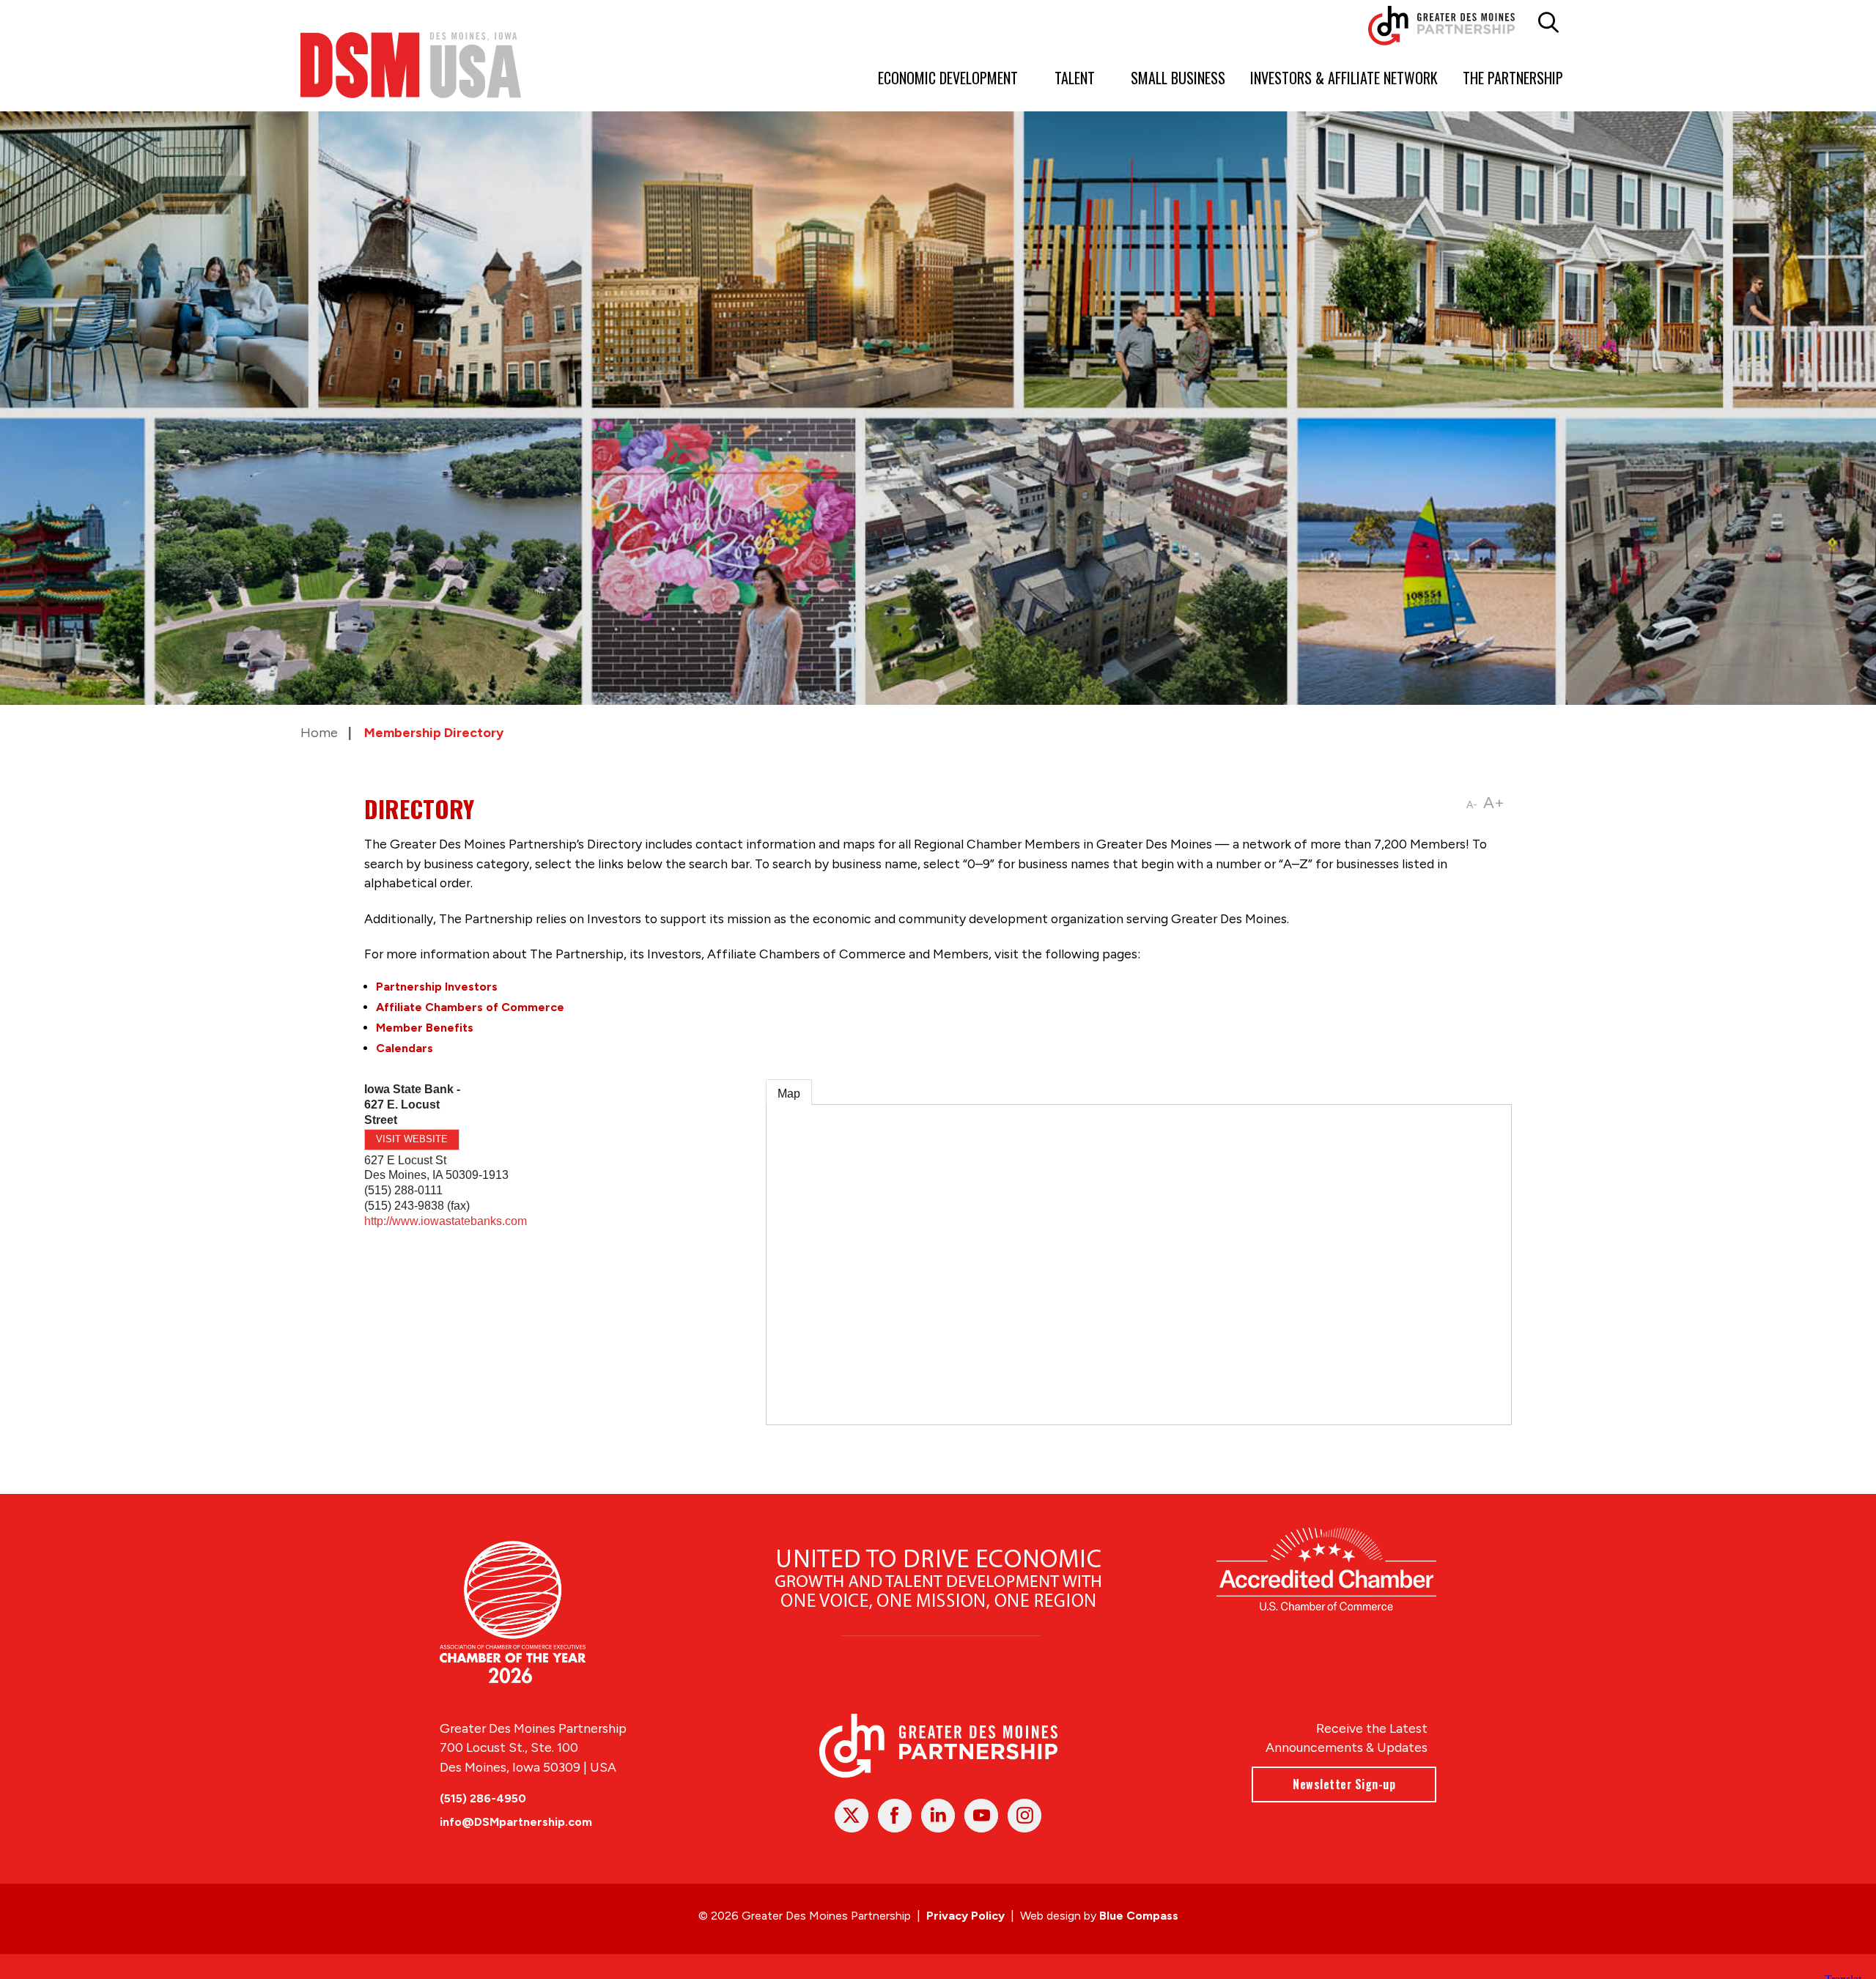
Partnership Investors (437, 987)
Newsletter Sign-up (1344, 1784)
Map (789, 1094)
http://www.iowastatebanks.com (446, 1221)
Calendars (405, 1048)
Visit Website (412, 1139)
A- (1472, 805)
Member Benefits (425, 1028)
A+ (1494, 803)
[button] (1548, 23)
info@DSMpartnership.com (516, 1822)
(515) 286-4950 (483, 1798)
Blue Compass (1139, 1916)
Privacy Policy (965, 1916)
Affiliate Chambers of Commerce (470, 1007)
